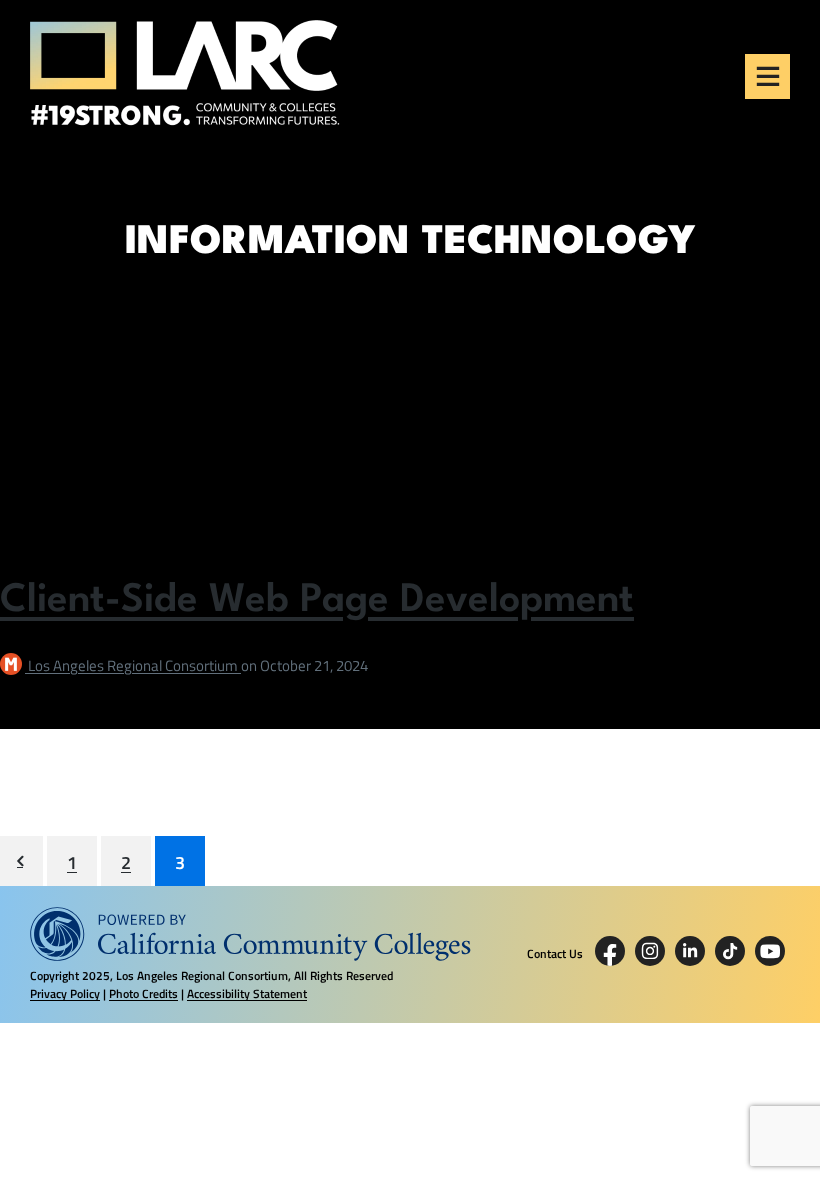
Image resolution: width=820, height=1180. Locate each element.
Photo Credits (143, 993)
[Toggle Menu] (768, 76)
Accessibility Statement (247, 993)
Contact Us (555, 954)
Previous (21, 861)
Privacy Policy (65, 993)
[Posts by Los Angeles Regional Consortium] (14, 665)
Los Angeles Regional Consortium (134, 665)
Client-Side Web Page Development (317, 601)
